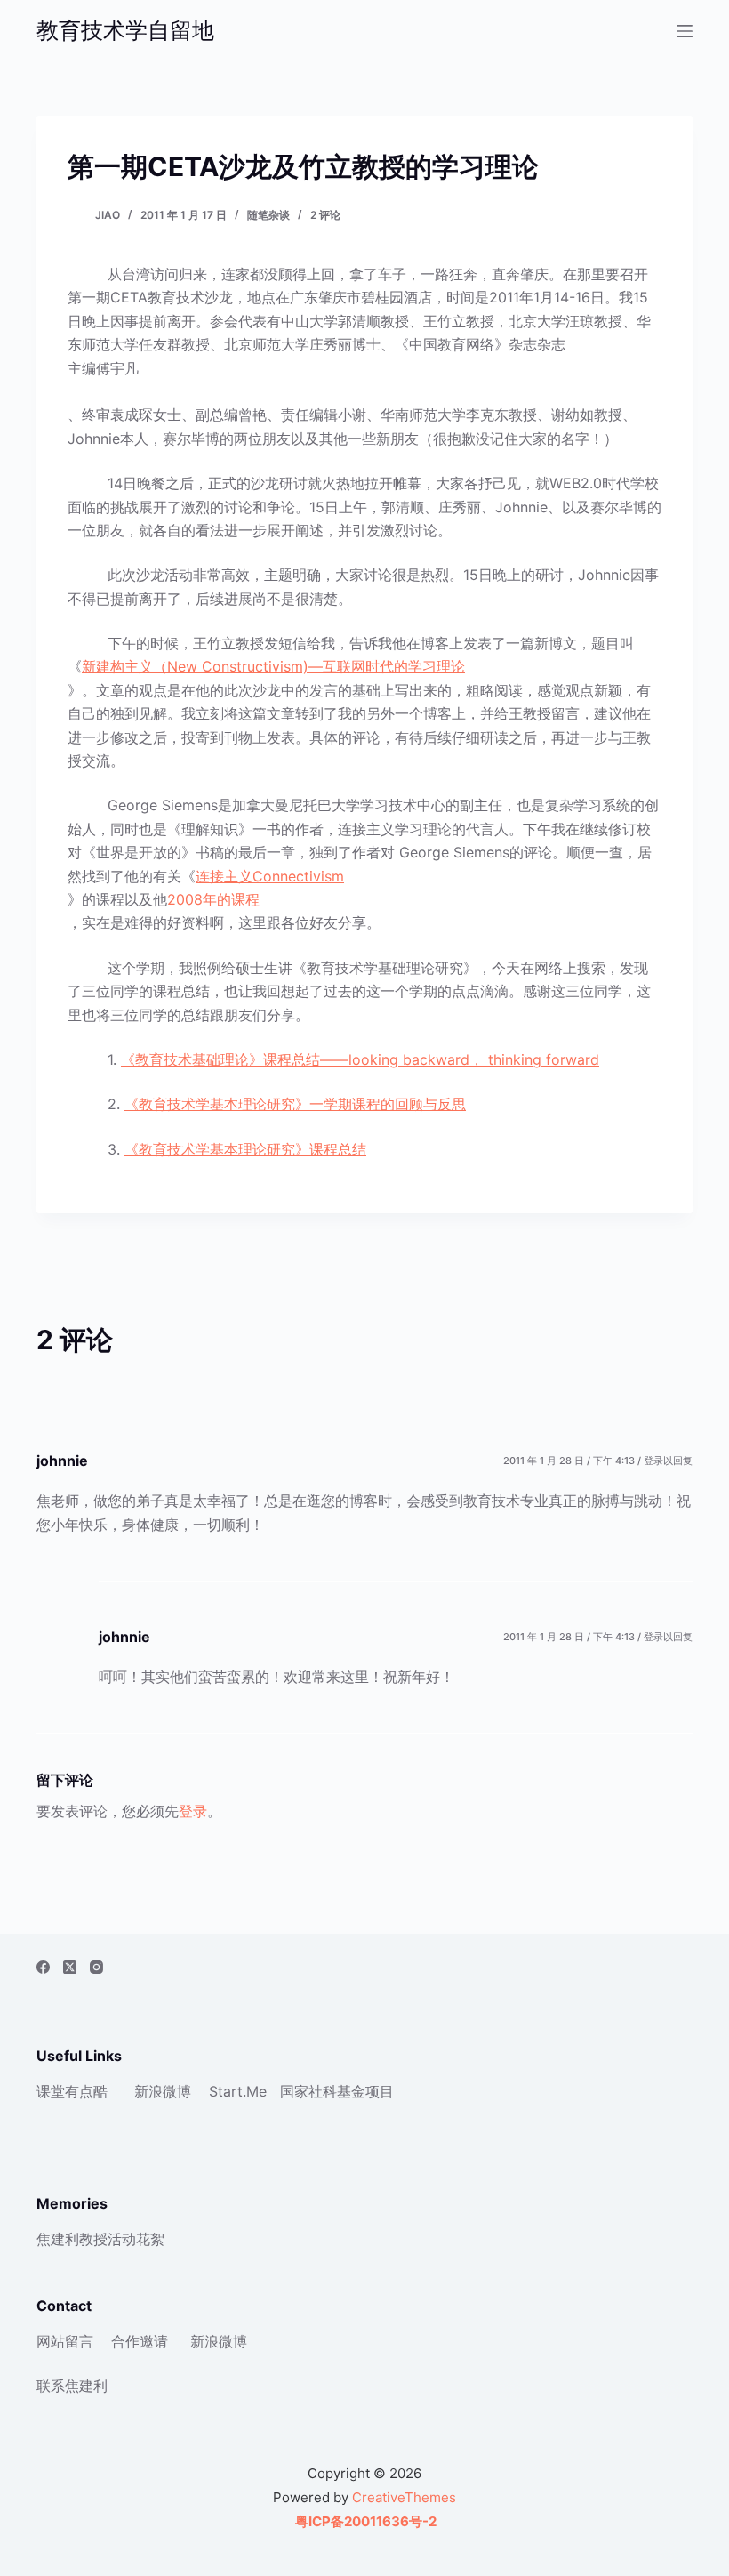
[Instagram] (96, 1967)
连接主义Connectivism (270, 876)
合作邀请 (140, 2341)
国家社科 (308, 2091)
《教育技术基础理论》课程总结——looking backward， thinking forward (360, 1059)
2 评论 (325, 215)
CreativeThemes (404, 2497)
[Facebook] (43, 1967)
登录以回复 (668, 1461)
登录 (193, 1811)
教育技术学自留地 (125, 30)
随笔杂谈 (268, 215)
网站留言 (65, 2341)
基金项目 (365, 2091)
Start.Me (238, 2091)
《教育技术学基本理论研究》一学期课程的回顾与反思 (295, 1104)
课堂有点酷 (72, 2091)
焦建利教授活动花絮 (100, 2239)
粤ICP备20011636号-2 (364, 2521)
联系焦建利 (72, 2386)
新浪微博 (163, 2091)
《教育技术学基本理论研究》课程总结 (245, 1149)
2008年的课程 (213, 899)
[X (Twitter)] (70, 1967)
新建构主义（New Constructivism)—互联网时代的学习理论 (273, 666)
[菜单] (685, 31)
